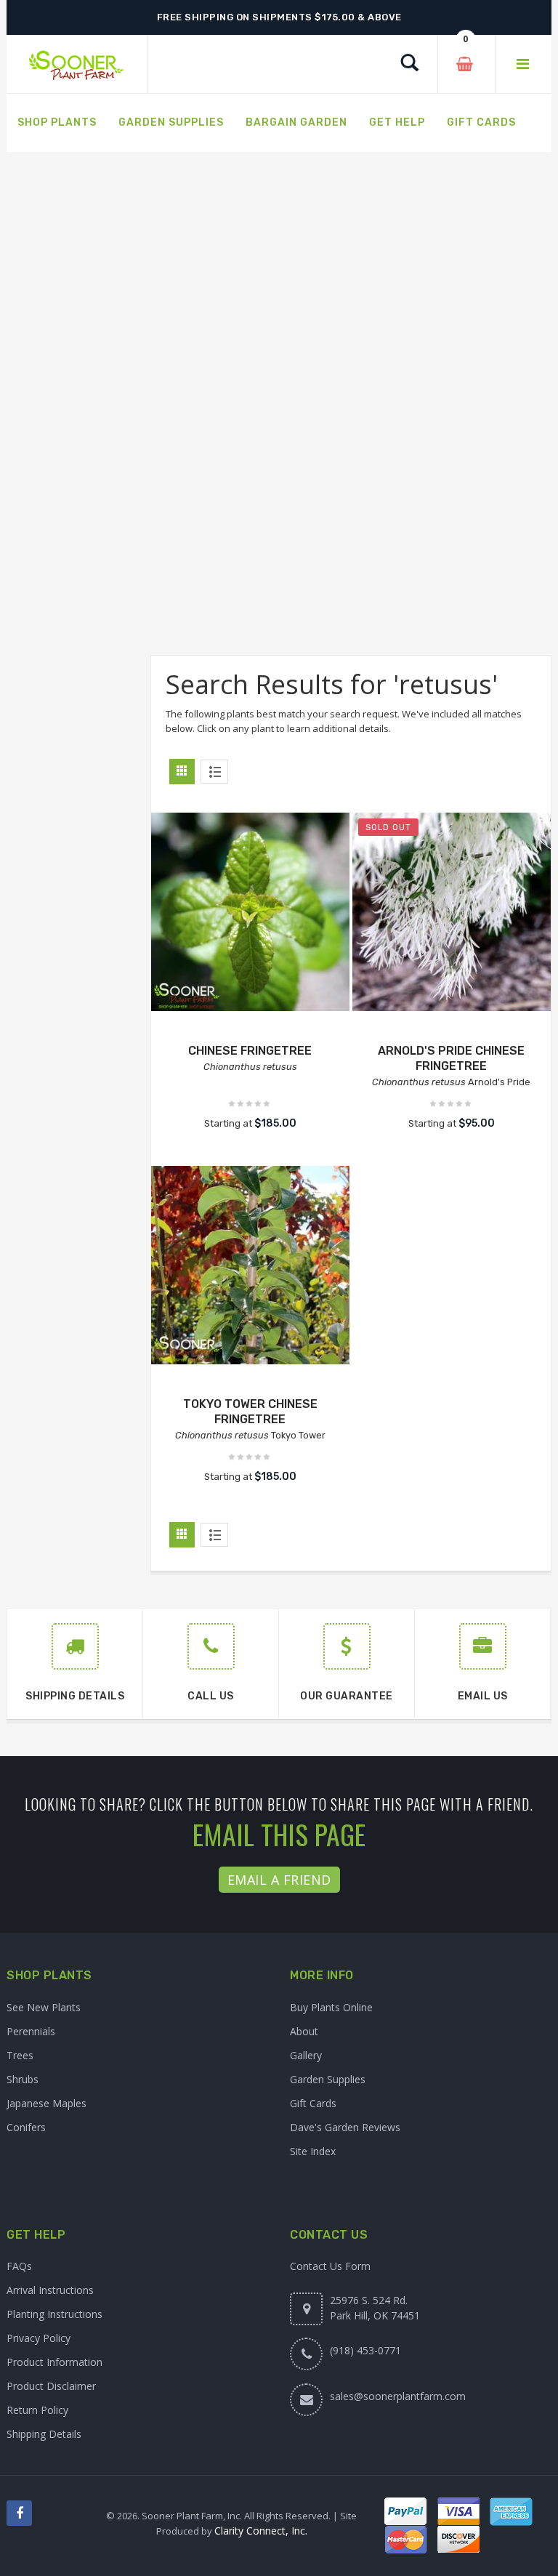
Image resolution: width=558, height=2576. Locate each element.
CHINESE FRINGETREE (250, 1051)
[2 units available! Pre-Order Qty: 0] (250, 1265)
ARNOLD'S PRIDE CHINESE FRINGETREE (451, 1058)
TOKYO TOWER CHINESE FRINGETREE (250, 1412)
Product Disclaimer (51, 2386)
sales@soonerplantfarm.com (398, 2396)
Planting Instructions (54, 2314)
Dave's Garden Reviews (345, 2127)
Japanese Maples (46, 2103)
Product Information (54, 2362)
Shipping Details (44, 2434)
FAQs (19, 2266)
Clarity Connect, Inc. (261, 2531)
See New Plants (44, 2007)
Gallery (306, 2055)
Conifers (26, 2127)
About (304, 2031)
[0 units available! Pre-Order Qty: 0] (452, 912)
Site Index (313, 2151)
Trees (20, 2055)
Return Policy (37, 2410)
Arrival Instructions (50, 2290)
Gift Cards (313, 2103)
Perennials (31, 2031)
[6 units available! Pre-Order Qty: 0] (250, 912)
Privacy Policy (39, 2338)
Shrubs (23, 2079)
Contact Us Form (330, 2266)
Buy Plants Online (331, 2007)
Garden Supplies (328, 2079)
